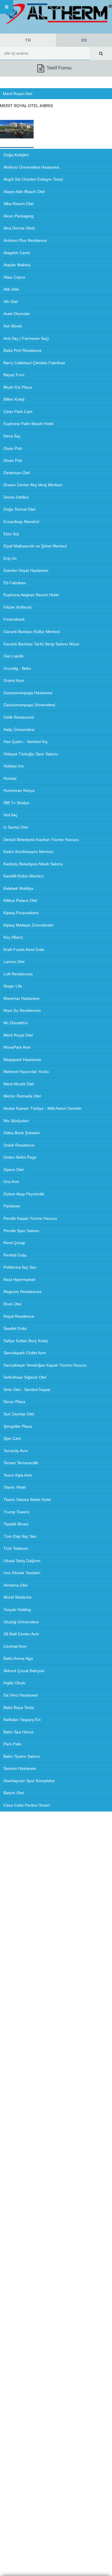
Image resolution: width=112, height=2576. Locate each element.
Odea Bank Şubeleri (22, 1133)
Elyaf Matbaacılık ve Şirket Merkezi (35, 546)
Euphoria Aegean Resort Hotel (31, 595)
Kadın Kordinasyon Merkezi (28, 852)
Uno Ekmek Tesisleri (22, 1573)
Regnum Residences (22, 1292)
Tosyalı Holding (17, 1610)
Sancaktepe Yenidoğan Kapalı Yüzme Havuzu (45, 1365)
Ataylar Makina (17, 265)
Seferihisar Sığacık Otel (25, 1377)
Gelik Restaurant (19, 717)
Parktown (12, 1206)
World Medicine (18, 1597)
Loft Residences (18, 974)
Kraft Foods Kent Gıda (24, 950)
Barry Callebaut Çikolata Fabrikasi (34, 363)
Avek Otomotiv (17, 314)
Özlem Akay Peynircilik (24, 1194)
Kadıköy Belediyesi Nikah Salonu (33, 864)
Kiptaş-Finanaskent (21, 913)
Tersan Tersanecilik (21, 1463)
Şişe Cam (12, 1438)
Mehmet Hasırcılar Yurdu (26, 1072)
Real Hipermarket (19, 1280)
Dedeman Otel (17, 473)
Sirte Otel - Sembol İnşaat (27, 1390)
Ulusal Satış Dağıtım (22, 1561)
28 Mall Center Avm (21, 1634)
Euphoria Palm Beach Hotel (28, 424)
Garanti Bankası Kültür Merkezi (32, 632)
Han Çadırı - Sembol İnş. (26, 742)
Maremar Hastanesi (21, 998)
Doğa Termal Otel (19, 509)
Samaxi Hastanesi (20, 1768)
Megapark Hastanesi (22, 1060)
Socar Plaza (14, 1402)
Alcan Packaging (19, 216)
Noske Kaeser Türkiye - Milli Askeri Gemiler (43, 1108)
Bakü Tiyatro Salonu (22, 1756)
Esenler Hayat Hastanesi (26, 570)
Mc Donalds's (16, 1023)
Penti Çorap (14, 1243)
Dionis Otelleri (16, 497)
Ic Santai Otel (16, 827)
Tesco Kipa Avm (18, 1475)
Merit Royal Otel (18, 1035)
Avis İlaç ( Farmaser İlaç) (26, 338)
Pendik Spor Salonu (21, 1231)
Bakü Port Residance (23, 350)
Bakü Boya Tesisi (19, 1707)
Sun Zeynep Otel (19, 1414)
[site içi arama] (101, 53)
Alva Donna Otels (19, 228)
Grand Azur (14, 680)
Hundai (10, 778)
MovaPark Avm (17, 1047)
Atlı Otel (11, 302)
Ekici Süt (11, 534)
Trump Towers (16, 1512)
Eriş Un (10, 558)
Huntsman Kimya (19, 790)
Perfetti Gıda (15, 1255)
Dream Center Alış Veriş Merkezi (33, 485)
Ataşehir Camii (17, 253)
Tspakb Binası (16, 1524)
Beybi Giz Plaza (18, 387)
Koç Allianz (13, 937)
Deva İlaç (12, 436)
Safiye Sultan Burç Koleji (26, 1341)
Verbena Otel (15, 1585)
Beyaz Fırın (14, 375)
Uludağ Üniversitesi (21, 1622)
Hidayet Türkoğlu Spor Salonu (31, 754)
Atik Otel (11, 289)
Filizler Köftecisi (18, 607)
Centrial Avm (15, 1646)
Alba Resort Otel (18, 204)
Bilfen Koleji (14, 399)
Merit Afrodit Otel (19, 1084)
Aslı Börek (13, 326)
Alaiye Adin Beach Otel (24, 192)
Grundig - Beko (17, 668)
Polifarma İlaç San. (21, 1267)
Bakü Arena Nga (18, 1658)
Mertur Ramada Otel (22, 1096)
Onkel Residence (19, 1145)
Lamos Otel (14, 962)
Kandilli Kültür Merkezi (24, 876)
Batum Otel (14, 1793)
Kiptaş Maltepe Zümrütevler (29, 925)
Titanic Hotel (15, 1487)
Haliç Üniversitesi (19, 730)
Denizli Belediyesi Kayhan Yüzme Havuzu (41, 840)
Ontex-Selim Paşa (20, 1157)
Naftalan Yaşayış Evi (22, 1720)
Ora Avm (11, 1182)
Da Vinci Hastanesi (21, 1695)
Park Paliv (12, 1744)
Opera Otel (13, 1170)
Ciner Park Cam (18, 412)
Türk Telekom (16, 1548)
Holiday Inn (14, 766)
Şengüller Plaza (18, 1426)
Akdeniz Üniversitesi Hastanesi (31, 167)
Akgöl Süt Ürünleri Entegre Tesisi (33, 179)
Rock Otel (12, 1304)
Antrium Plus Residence (25, 240)
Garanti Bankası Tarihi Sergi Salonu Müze (41, 644)
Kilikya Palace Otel (20, 900)
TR (28, 40)
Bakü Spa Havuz (19, 1732)
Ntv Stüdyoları (16, 1121)
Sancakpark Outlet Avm (25, 1353)
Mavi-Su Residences (22, 1010)
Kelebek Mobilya (18, 888)
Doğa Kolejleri (16, 155)
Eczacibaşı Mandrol (21, 522)
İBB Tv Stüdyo (16, 803)
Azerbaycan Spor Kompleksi (29, 1781)
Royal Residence (19, 1316)
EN (84, 40)
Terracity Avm (16, 1451)
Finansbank (14, 619)
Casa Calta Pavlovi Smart (27, 1805)
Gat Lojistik (13, 656)
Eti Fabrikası (15, 583)
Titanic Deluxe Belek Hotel (27, 1500)
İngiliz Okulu (15, 1683)
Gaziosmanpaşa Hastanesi (28, 693)
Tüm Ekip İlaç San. (21, 1536)
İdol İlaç (10, 815)
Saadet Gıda (15, 1328)
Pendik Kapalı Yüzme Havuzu (30, 1218)
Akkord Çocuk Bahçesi (24, 1671)
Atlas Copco (14, 277)
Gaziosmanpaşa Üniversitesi (29, 705)
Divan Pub (13, 448)
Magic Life (13, 986)
